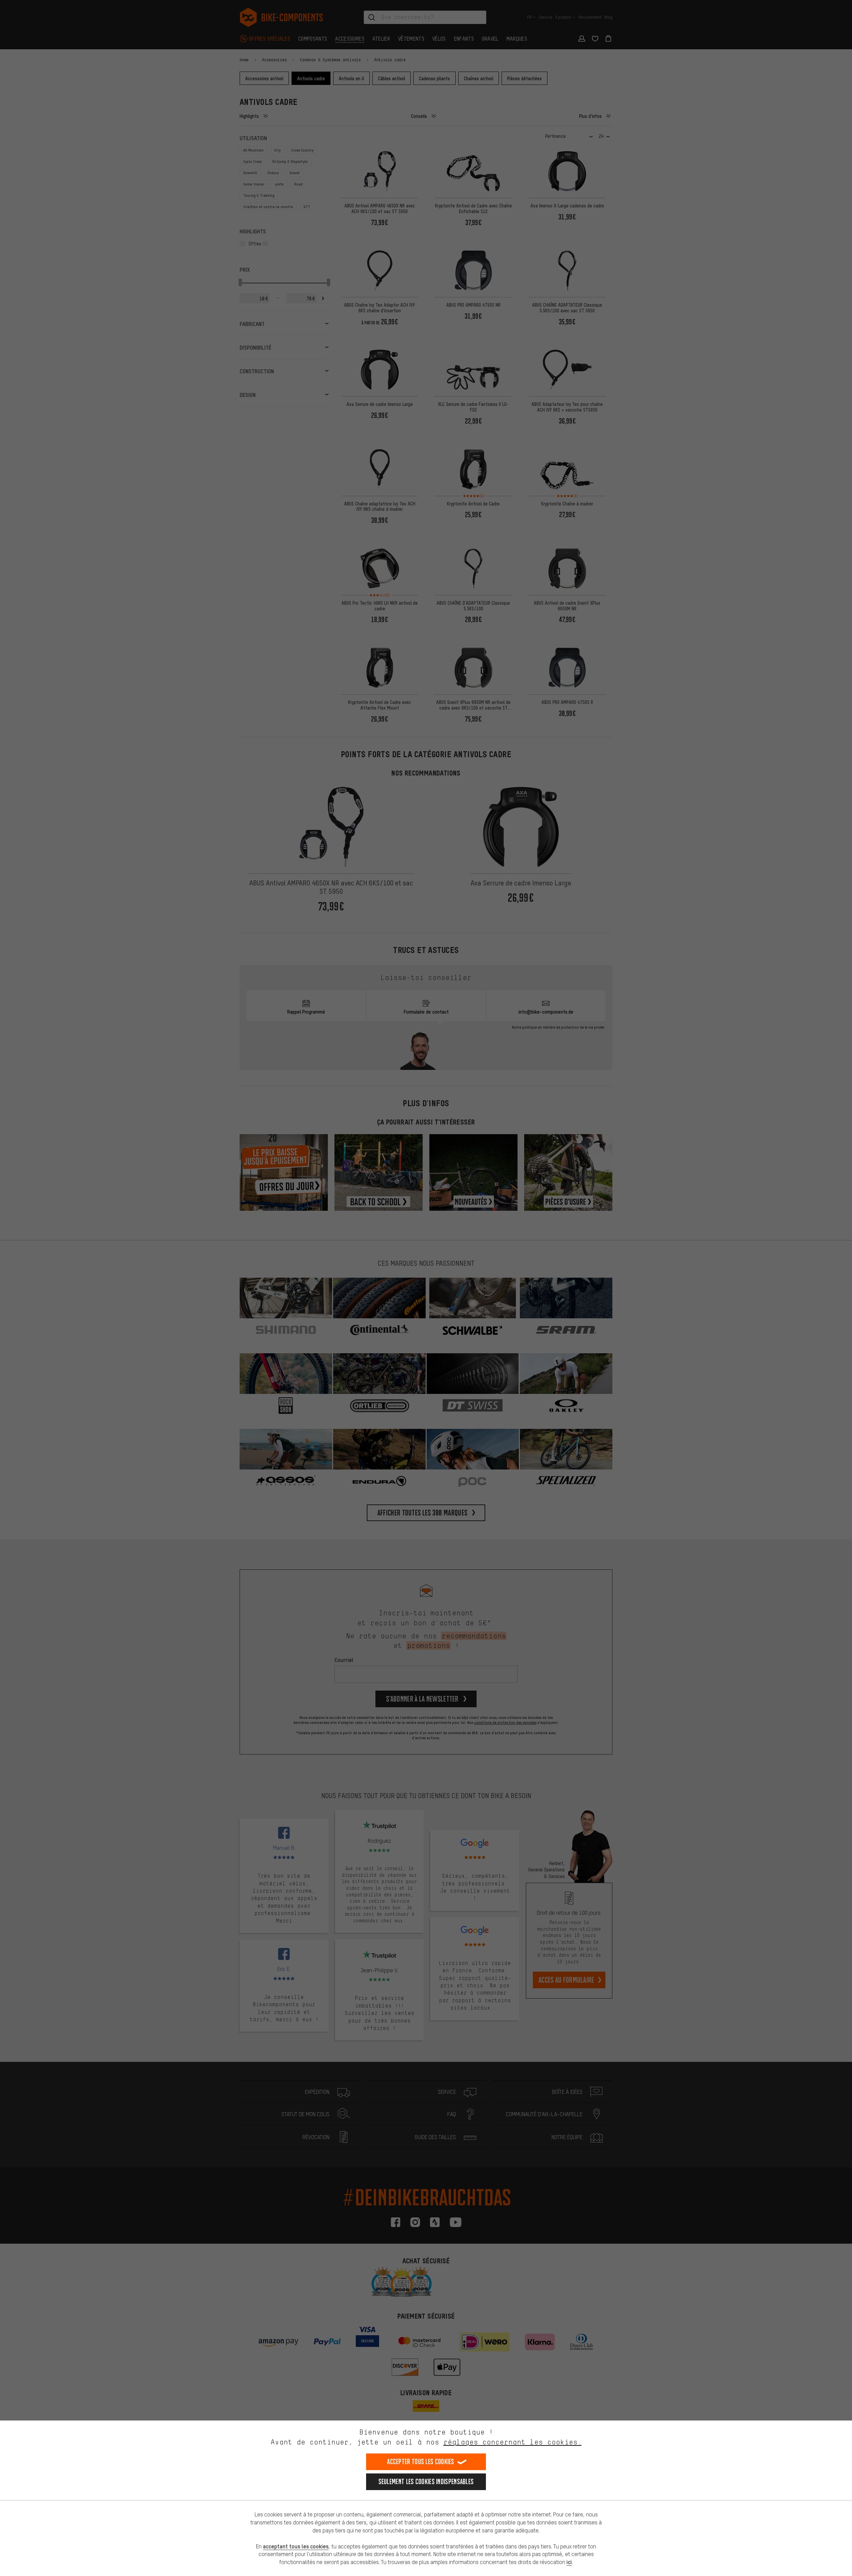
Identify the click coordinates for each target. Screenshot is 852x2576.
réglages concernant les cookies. (512, 2442)
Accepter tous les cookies (421, 2462)
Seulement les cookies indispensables (426, 2482)
